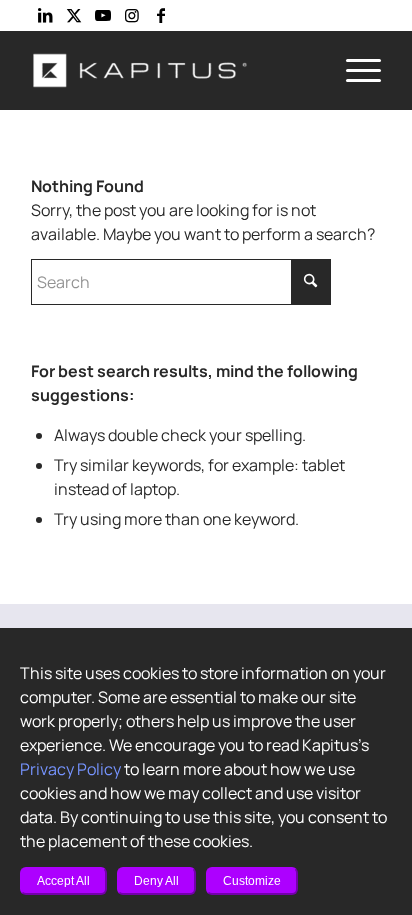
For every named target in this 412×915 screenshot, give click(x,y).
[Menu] (353, 70)
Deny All (156, 881)
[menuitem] (353, 70)
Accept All (63, 881)
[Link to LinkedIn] (45, 15)
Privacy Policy (70, 769)
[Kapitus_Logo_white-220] (171, 70)
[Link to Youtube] (103, 15)
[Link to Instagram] (132, 15)
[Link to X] (74, 15)
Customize (252, 881)
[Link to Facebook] (161, 15)
